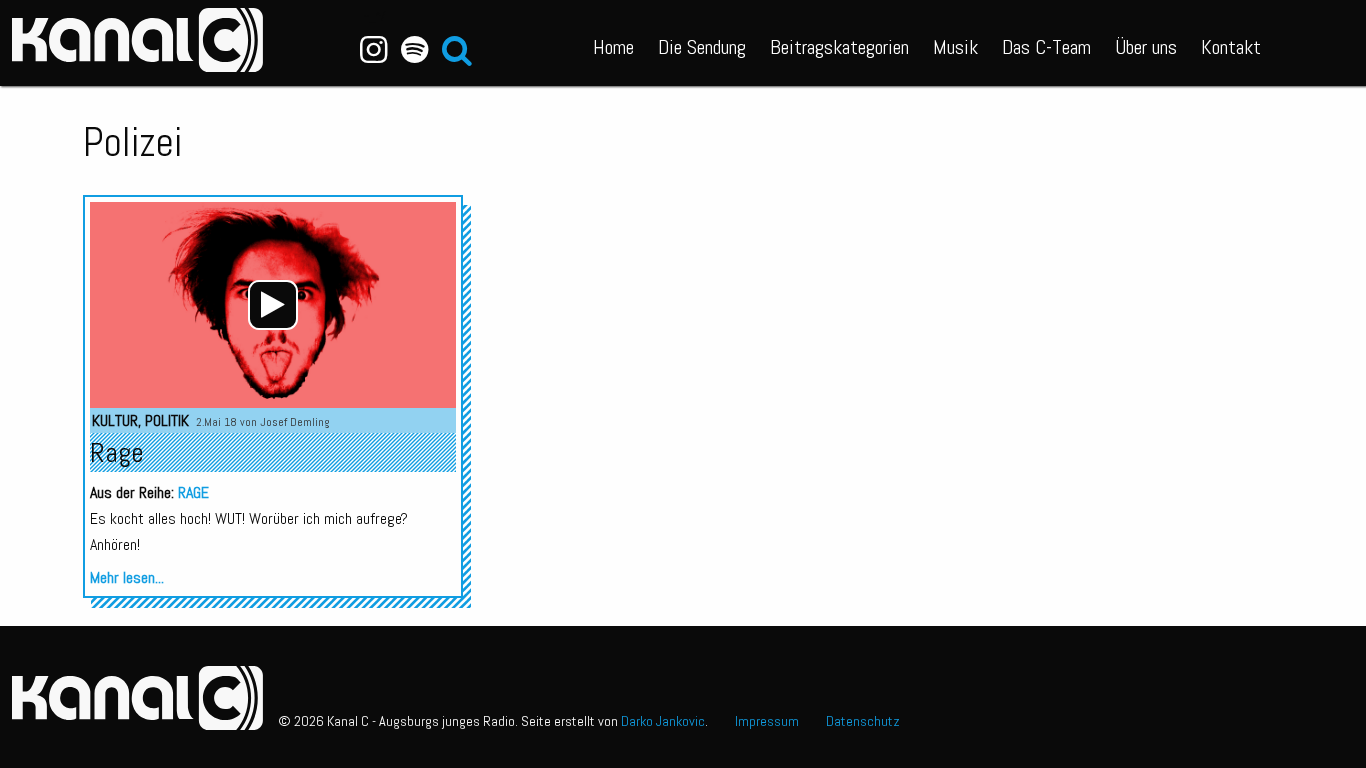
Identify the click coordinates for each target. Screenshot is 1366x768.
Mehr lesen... (127, 577)
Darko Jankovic (663, 721)
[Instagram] (374, 50)
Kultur (115, 420)
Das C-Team (1046, 47)
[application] (273, 305)
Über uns (1146, 47)
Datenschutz (863, 721)
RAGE (193, 492)
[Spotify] (414, 50)
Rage (117, 452)
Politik (167, 420)
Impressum (767, 721)
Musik (955, 47)
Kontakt (1231, 47)
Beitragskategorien (839, 47)
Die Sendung (702, 47)
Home (613, 47)
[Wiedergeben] (273, 305)
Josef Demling (295, 422)
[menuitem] (613, 43)
